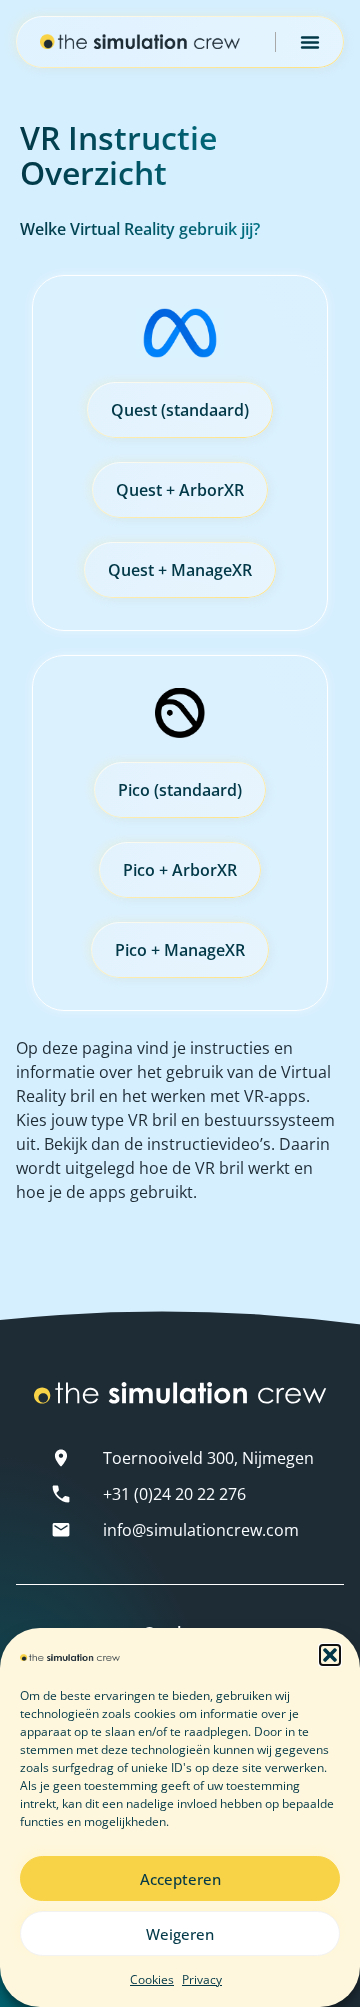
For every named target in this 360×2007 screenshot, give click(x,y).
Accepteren (180, 1879)
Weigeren (180, 1934)
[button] (330, 1655)
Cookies (152, 1979)
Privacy (202, 1979)
